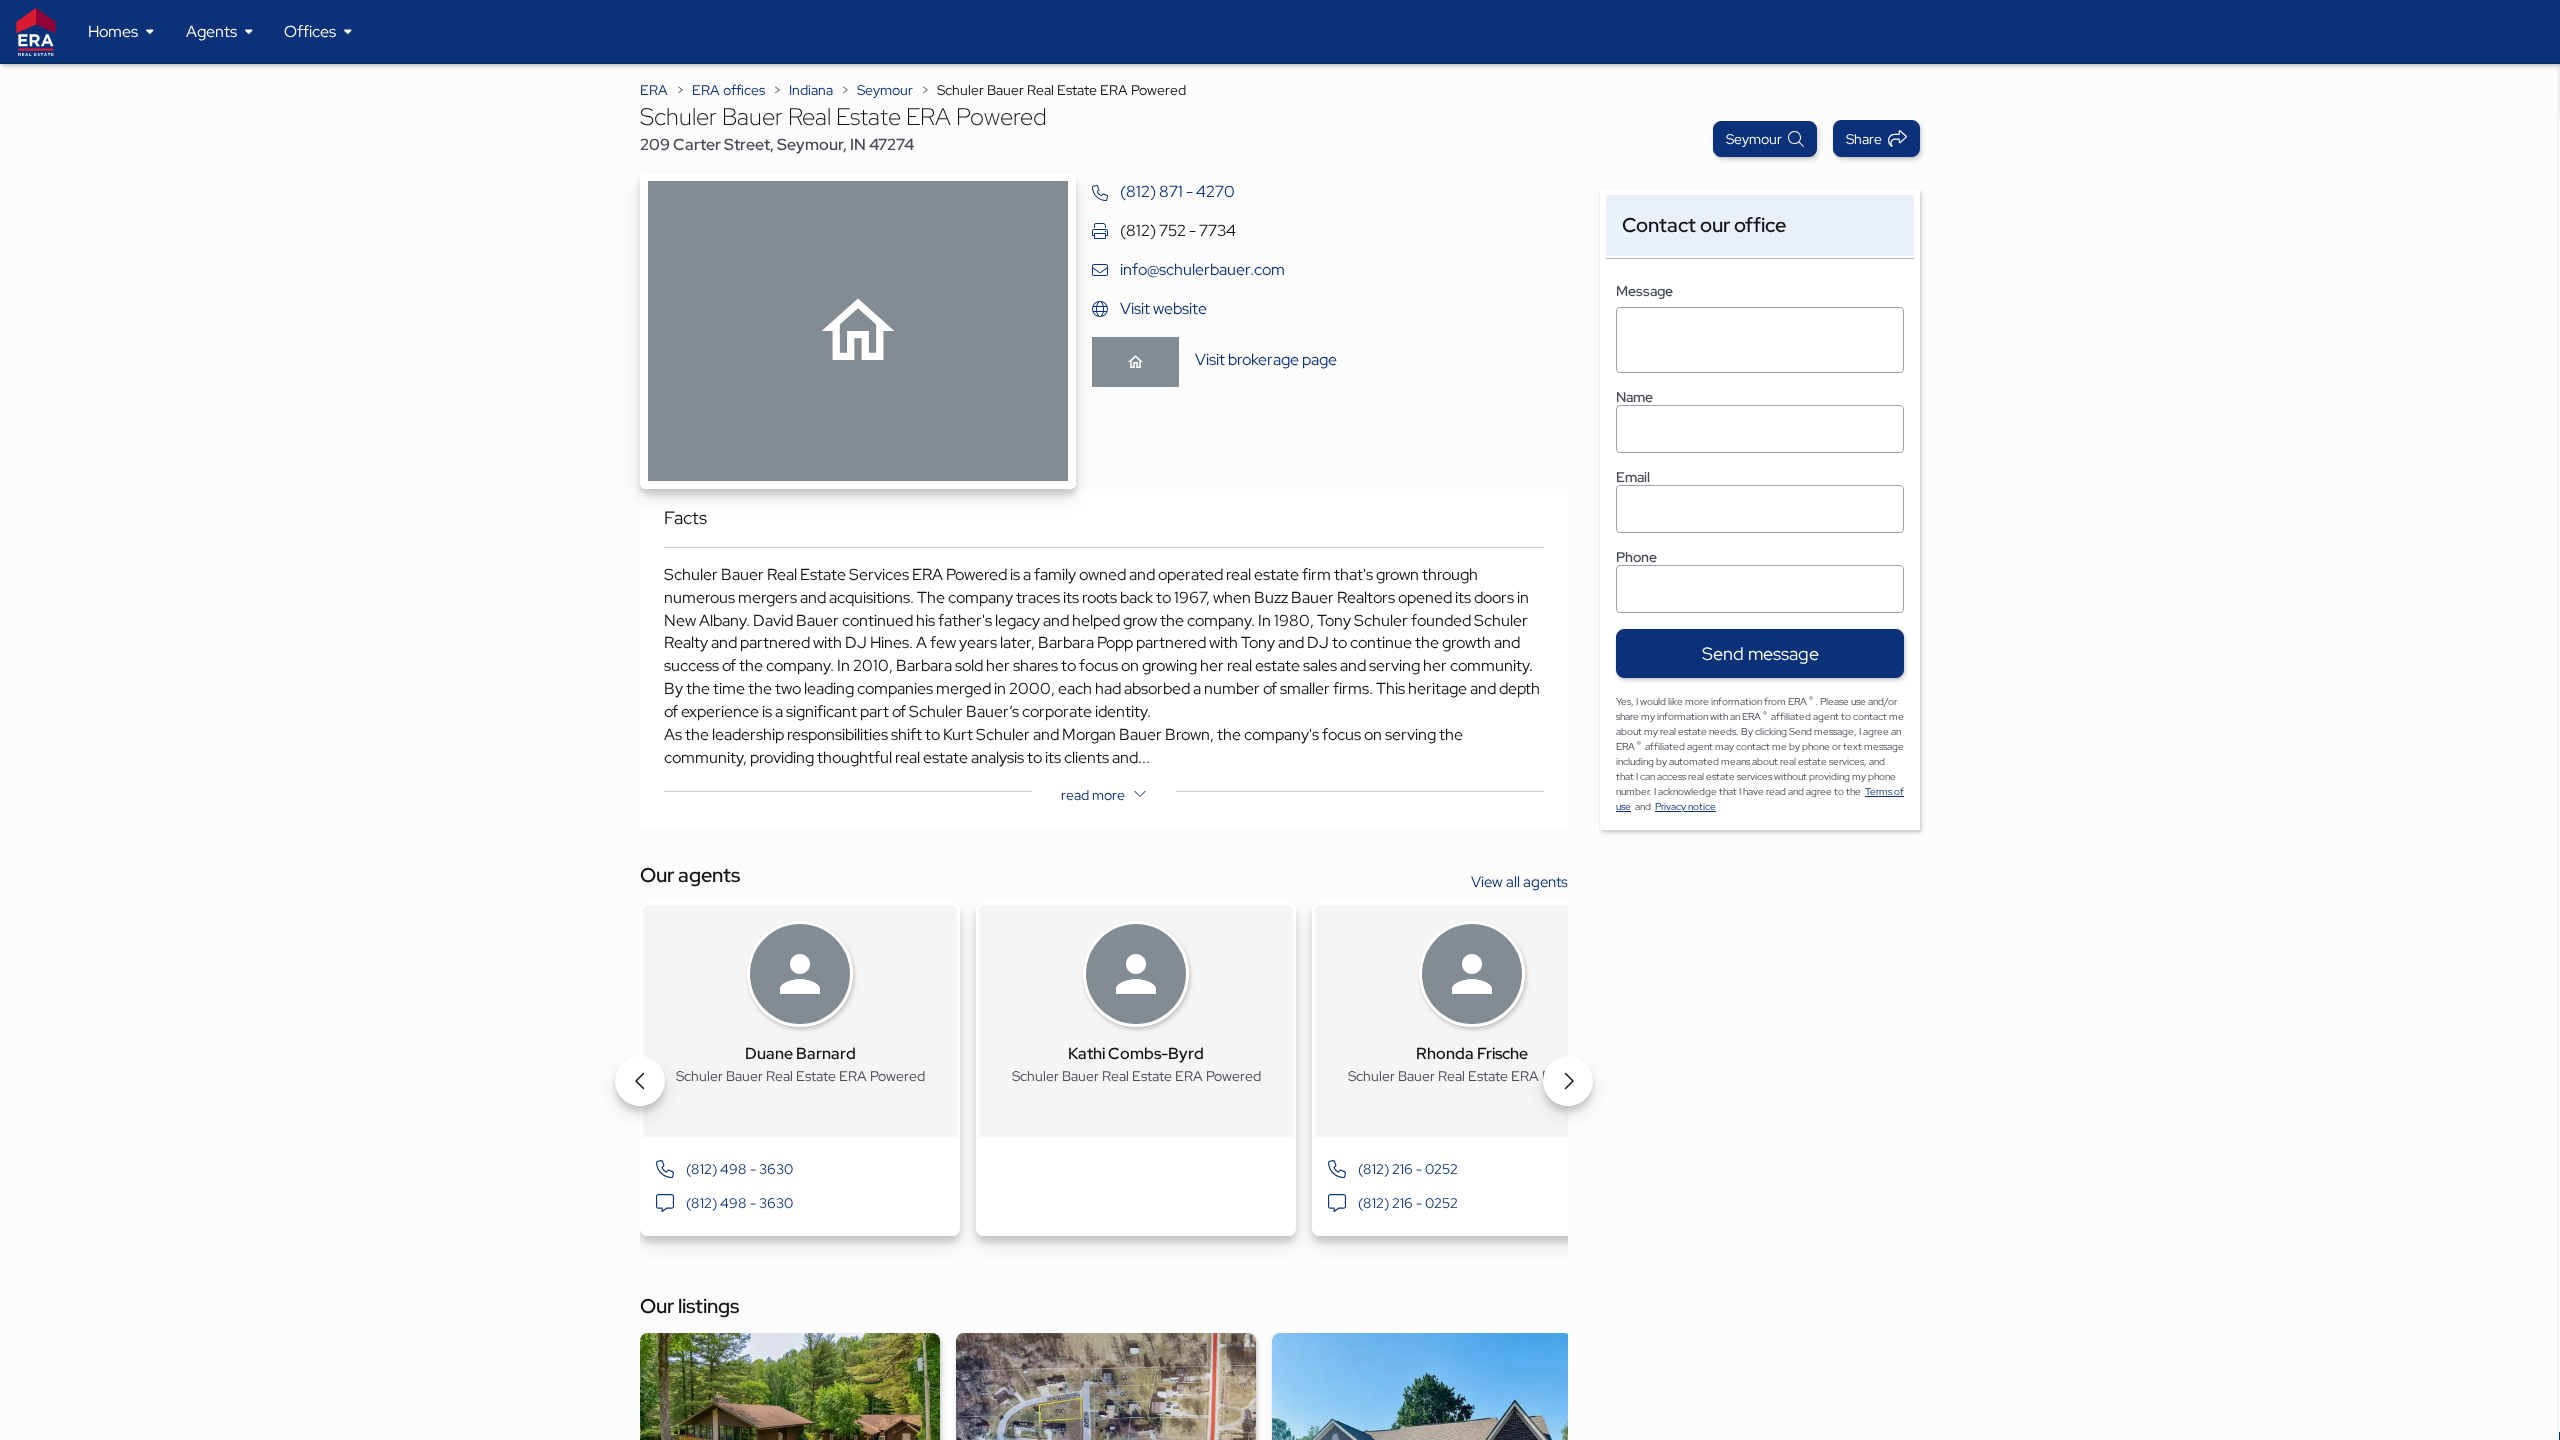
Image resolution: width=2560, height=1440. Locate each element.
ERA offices (728, 90)
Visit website (1163, 308)
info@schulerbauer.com (1202, 269)
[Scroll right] (1568, 1081)
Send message (1760, 653)
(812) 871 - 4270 (1177, 191)
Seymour (885, 90)
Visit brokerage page (1266, 359)
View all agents (1519, 882)
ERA (654, 90)
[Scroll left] (640, 1081)
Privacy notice (1685, 806)
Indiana (811, 90)
